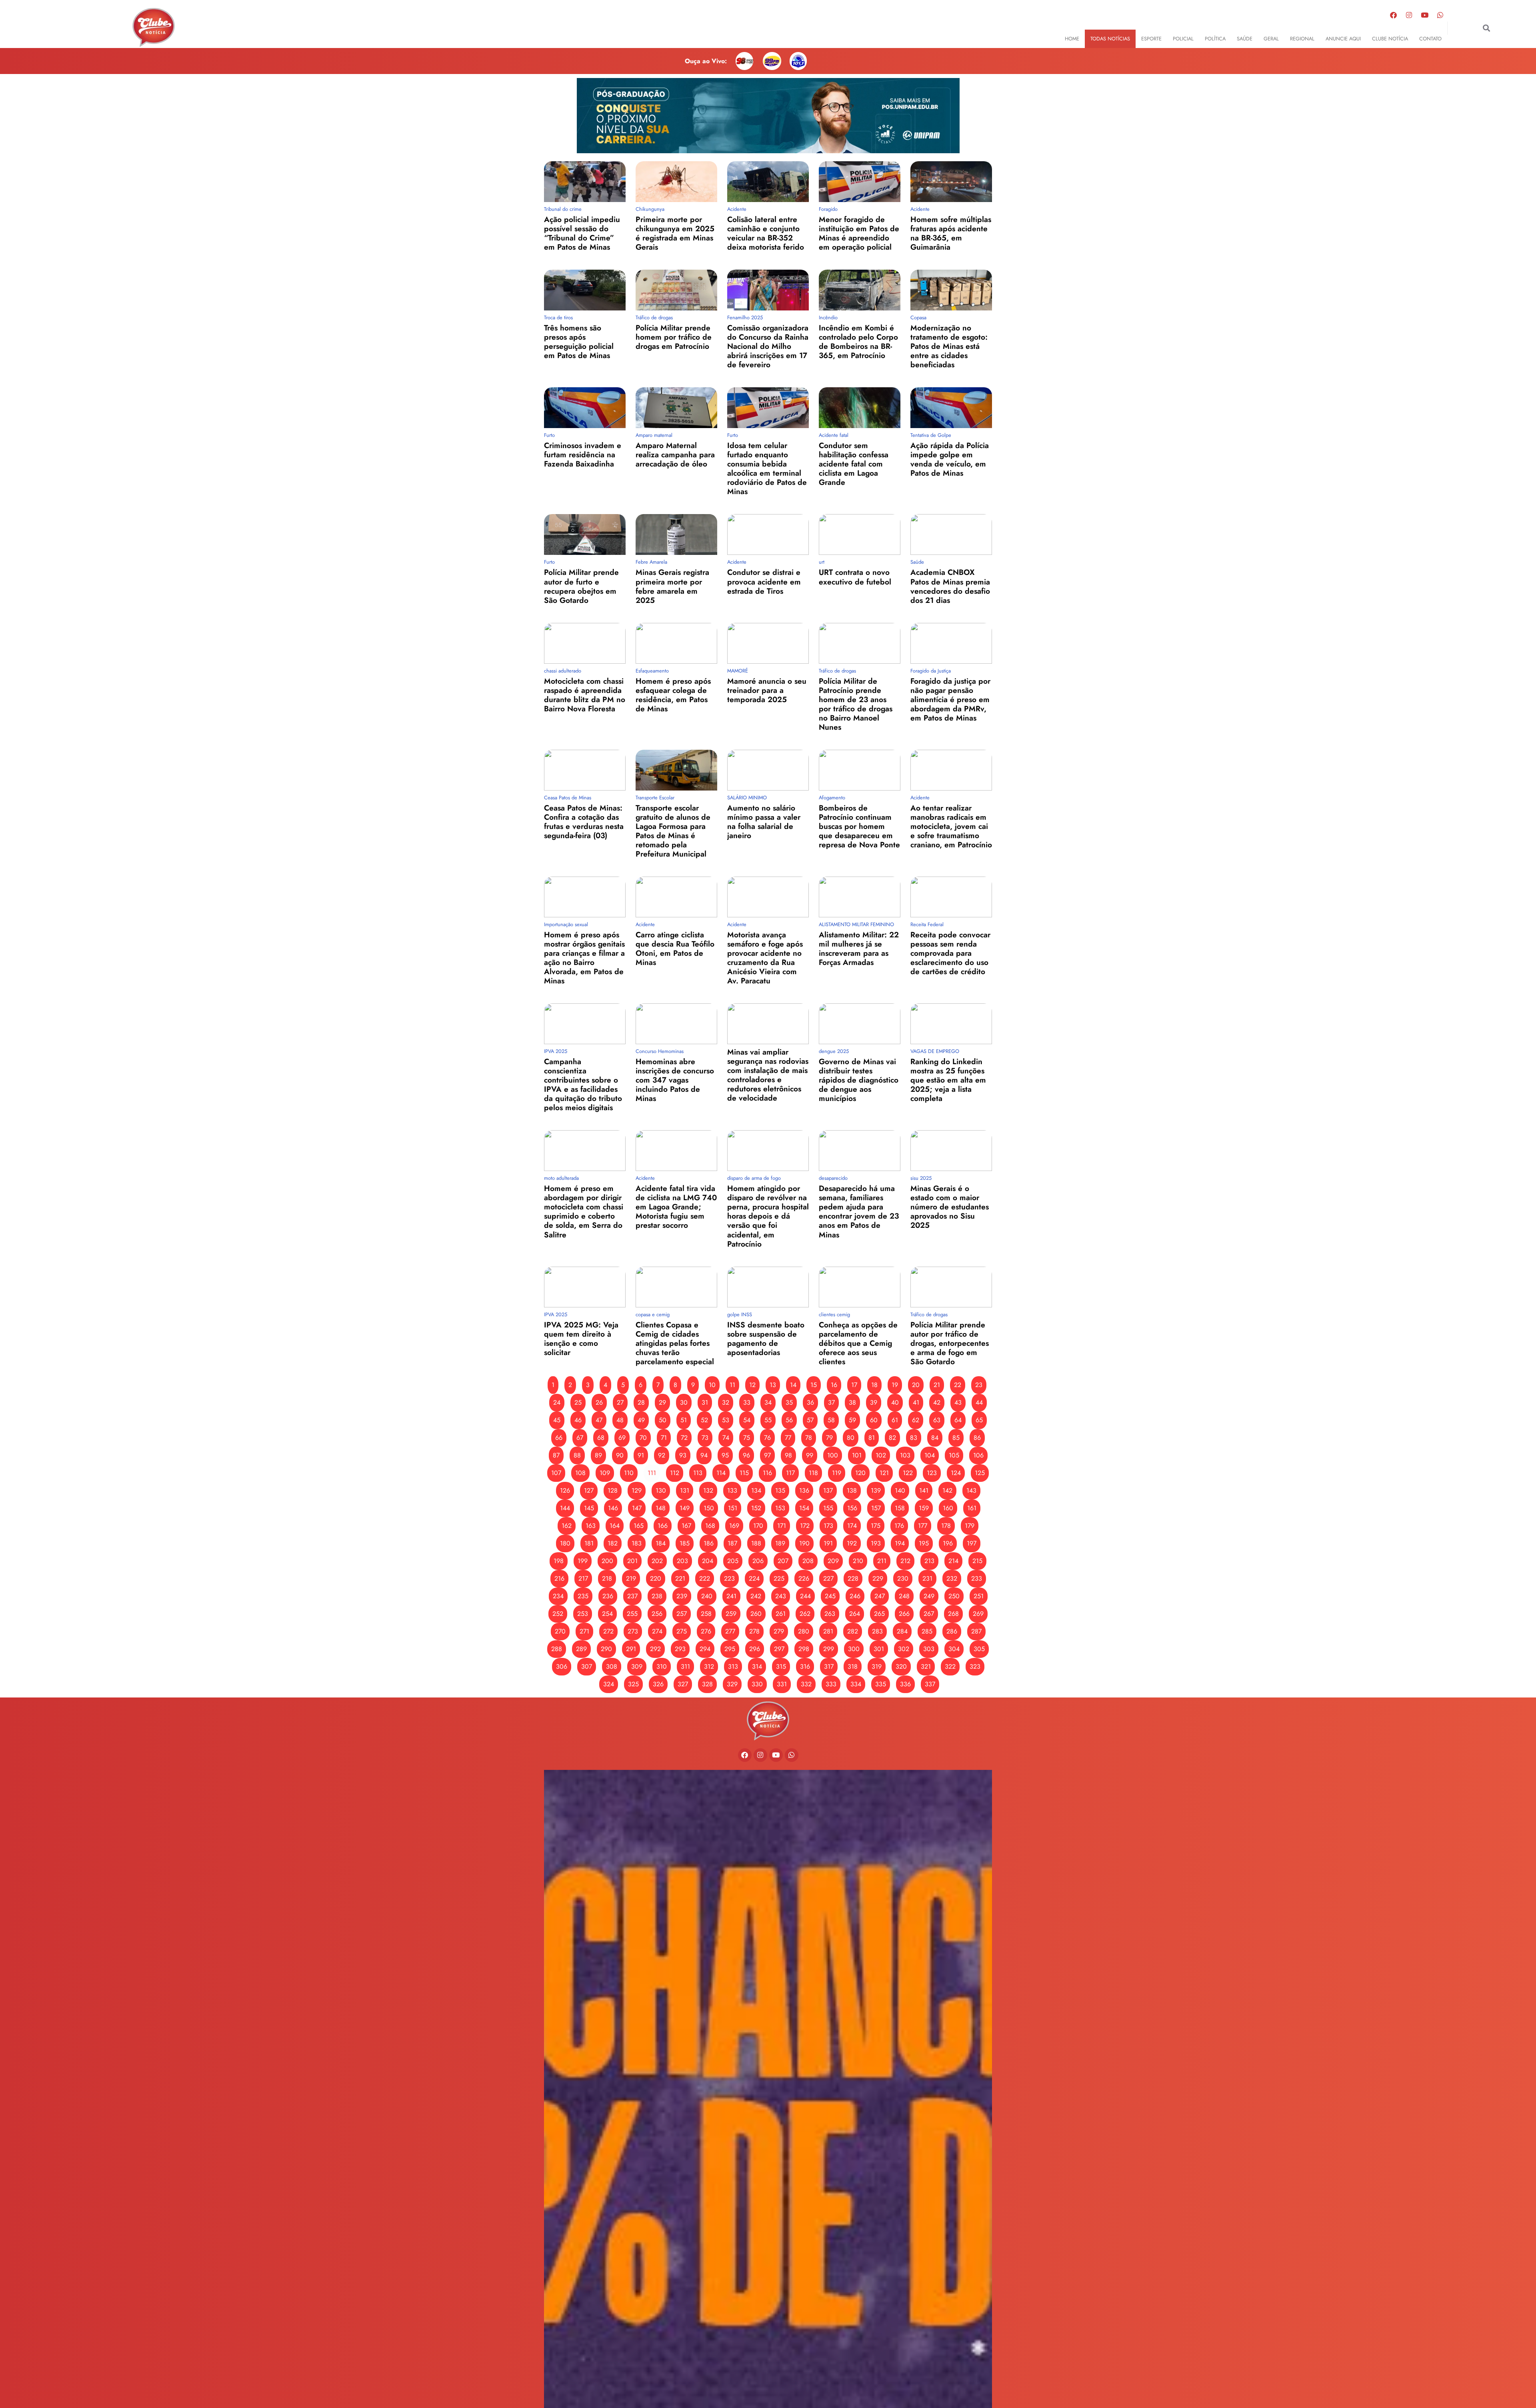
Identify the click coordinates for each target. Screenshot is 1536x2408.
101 (857, 1455)
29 (662, 1402)
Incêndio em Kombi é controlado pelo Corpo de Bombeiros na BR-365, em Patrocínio (858, 341)
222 (705, 1578)
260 (756, 1614)
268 (953, 1614)
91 (641, 1455)
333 (831, 1684)
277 (730, 1631)
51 (684, 1420)
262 (805, 1614)
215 (977, 1561)
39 (874, 1402)
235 (583, 1596)
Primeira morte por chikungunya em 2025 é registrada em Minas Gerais (675, 233)
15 (814, 1385)
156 (852, 1508)
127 (589, 1490)
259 (731, 1614)
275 (682, 1631)
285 (927, 1631)
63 (937, 1420)
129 (637, 1490)
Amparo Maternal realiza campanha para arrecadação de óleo (675, 454)
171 (782, 1526)
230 (903, 1578)
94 (704, 1455)
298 (804, 1649)
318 (853, 1666)
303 (929, 1649)
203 (682, 1561)
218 (607, 1578)
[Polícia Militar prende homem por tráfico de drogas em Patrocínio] (676, 290)
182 (613, 1543)
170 (758, 1526)
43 (958, 1402)
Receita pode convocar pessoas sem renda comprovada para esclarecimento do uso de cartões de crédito (950, 953)
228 (853, 1578)
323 (975, 1666)
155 (828, 1508)
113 (698, 1473)
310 (662, 1666)
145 (589, 1508)
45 (557, 1420)
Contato (1430, 39)
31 (705, 1402)
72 (684, 1438)
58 (831, 1420)
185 (685, 1543)
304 (954, 1649)
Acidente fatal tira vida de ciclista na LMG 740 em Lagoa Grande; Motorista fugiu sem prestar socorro (676, 1207)
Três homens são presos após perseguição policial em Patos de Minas (579, 341)
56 (789, 1420)
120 (860, 1473)
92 (662, 1455)
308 (612, 1666)
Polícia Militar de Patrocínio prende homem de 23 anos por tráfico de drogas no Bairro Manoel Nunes (856, 704)
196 (948, 1543)
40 (895, 1402)
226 (804, 1578)
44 (979, 1402)
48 (620, 1420)
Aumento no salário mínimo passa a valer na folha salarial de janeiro (764, 822)
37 (831, 1402)
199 (583, 1561)
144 (565, 1508)
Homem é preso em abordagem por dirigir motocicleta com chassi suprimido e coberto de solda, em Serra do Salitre (584, 1211)
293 (680, 1649)
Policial (1183, 39)
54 (747, 1420)
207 (783, 1561)
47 (599, 1420)
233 (977, 1578)
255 (632, 1614)
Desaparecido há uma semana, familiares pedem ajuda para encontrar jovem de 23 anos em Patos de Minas (859, 1211)
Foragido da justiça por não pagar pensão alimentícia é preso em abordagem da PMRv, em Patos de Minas (950, 699)
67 (580, 1438)
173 (828, 1526)
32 (726, 1402)
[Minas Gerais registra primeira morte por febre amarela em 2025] (676, 534)
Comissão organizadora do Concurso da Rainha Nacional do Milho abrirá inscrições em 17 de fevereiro (768, 346)
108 (580, 1473)
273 (633, 1631)
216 (559, 1578)
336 (905, 1684)
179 (970, 1526)
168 (710, 1526)
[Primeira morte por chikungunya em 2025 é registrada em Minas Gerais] (676, 182)
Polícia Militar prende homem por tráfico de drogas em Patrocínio (674, 337)
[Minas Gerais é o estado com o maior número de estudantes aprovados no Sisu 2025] (951, 1151)
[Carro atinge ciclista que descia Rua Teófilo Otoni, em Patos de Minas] (676, 897)
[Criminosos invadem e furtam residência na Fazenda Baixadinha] (585, 408)
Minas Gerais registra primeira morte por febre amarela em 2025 (672, 586)
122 (908, 1473)
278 (754, 1631)
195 (924, 1543)
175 (876, 1526)
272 (608, 1631)
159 (924, 1508)
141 (924, 1490)
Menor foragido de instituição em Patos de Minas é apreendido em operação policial (859, 233)
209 (833, 1561)
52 (704, 1420)
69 (622, 1438)
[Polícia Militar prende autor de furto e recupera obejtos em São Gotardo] (585, 534)
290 (606, 1649)
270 (560, 1631)
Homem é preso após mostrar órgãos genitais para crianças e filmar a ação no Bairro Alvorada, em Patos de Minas (584, 958)
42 (937, 1402)
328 (707, 1684)
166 (663, 1526)
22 (958, 1385)
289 (581, 1649)
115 (744, 1473)
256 (657, 1614)
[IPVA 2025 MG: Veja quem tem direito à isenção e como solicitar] (585, 1287)
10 (712, 1385)
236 (608, 1596)
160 (948, 1508)
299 (829, 1649)
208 (808, 1561)
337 (930, 1684)
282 (853, 1631)
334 (856, 1684)
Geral (1271, 39)
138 (852, 1490)
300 (854, 1649)
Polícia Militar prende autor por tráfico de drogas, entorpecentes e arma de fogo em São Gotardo (950, 1343)
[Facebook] (1394, 15)
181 (589, 1543)
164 (615, 1526)
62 (916, 1420)
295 (730, 1649)
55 (768, 1420)
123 (932, 1473)
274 (657, 1631)
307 (587, 1666)
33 (747, 1402)
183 (637, 1543)
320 (901, 1666)
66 (559, 1438)
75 (747, 1438)
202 (657, 1561)
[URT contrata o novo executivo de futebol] (860, 534)
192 (852, 1543)
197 (972, 1543)
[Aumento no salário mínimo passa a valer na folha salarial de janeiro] (768, 770)
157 (876, 1508)
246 (855, 1596)
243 (781, 1596)
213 (929, 1561)
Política (1215, 39)
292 (655, 1649)
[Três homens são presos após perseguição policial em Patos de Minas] (585, 290)
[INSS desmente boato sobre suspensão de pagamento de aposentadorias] (768, 1287)
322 (950, 1666)
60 (874, 1420)
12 (752, 1385)
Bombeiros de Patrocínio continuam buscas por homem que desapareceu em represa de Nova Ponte (859, 826)
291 (631, 1649)
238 (657, 1596)
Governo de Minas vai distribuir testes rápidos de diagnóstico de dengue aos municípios (859, 1080)
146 (613, 1508)
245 (830, 1596)
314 (757, 1666)
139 (876, 1490)
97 (767, 1455)
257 (682, 1614)
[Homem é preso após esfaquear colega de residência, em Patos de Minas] (676, 643)
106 (978, 1455)
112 (675, 1473)
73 (705, 1438)
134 (756, 1490)
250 (954, 1596)
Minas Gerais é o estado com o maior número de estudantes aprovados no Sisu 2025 (950, 1207)
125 (980, 1473)
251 (979, 1596)
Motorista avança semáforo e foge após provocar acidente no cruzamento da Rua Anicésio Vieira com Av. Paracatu (765, 958)
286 (952, 1631)
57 (810, 1420)
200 (607, 1561)
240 (707, 1596)
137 (828, 1490)
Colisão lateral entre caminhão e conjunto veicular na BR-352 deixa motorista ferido (766, 233)
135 (780, 1490)
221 (680, 1578)
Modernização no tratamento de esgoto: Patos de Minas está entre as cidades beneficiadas (949, 346)
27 (620, 1402)
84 (935, 1438)
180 (565, 1543)
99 (810, 1455)
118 (813, 1473)
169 (734, 1526)
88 (577, 1455)
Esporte (1151, 39)
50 (663, 1420)
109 (605, 1473)
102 (881, 1455)
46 (578, 1420)
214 (953, 1561)
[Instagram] (1409, 15)
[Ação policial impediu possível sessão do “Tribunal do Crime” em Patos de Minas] (585, 182)
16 (834, 1385)
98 (788, 1455)
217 (583, 1578)
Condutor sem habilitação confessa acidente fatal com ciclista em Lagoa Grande (854, 464)
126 (565, 1490)
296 (755, 1649)
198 (559, 1561)
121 (884, 1473)
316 (805, 1666)
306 (562, 1666)
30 (684, 1402)
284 (902, 1631)
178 (946, 1526)
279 (779, 1631)
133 (732, 1490)
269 (978, 1614)
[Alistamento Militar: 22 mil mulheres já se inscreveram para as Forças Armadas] (860, 897)
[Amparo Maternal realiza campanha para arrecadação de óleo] (676, 408)
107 (556, 1473)
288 (557, 1649)
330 (757, 1684)
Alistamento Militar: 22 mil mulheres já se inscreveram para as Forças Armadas (859, 948)
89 (598, 1455)
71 (664, 1438)
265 (879, 1614)
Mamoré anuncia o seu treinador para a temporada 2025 (767, 690)
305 (979, 1649)
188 (756, 1543)
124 (956, 1473)
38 (852, 1402)
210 (858, 1561)
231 (927, 1578)
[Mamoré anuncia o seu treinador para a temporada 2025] (768, 643)
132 (708, 1490)
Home (1072, 39)
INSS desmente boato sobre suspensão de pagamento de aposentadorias (766, 1338)
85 (956, 1438)
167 (686, 1526)
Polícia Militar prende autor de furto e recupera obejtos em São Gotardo (581, 586)
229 (878, 1578)
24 (557, 1402)
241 (731, 1596)
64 (958, 1420)
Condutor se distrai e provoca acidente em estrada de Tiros (764, 581)
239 (682, 1596)
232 (952, 1578)
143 (971, 1490)
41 (916, 1402)
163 (591, 1526)
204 (708, 1561)
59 (852, 1420)
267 (929, 1614)
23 (979, 1385)
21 (937, 1385)
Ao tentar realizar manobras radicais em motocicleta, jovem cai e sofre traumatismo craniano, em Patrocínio (951, 826)
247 (880, 1596)
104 (930, 1455)
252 (558, 1614)
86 (977, 1438)
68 (601, 1438)
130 (661, 1490)
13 (773, 1385)
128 (613, 1490)
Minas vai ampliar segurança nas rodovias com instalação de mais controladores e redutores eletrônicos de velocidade (768, 1075)
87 (556, 1455)
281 (828, 1631)
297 (779, 1649)
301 (879, 1649)
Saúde (1245, 39)
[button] (1487, 28)
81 (872, 1438)
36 (810, 1402)
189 (780, 1543)
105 (954, 1455)
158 (900, 1508)
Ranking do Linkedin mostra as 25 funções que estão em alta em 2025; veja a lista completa (948, 1080)
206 (758, 1561)
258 (706, 1614)
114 (721, 1473)
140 (900, 1490)
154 (804, 1508)
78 (809, 1438)
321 (926, 1666)
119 (837, 1473)
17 (854, 1385)
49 (641, 1420)
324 (609, 1684)
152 (756, 1508)
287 (976, 1631)
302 (904, 1649)
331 (782, 1684)
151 (733, 1508)
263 (830, 1614)
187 (732, 1543)
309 (637, 1666)
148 (661, 1508)
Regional (1302, 39)
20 (916, 1385)
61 (895, 1420)
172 (805, 1526)
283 (877, 1631)
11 (732, 1385)
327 (683, 1684)
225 (779, 1578)
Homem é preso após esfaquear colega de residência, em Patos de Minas (673, 695)
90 (620, 1455)
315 (781, 1666)
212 (905, 1561)
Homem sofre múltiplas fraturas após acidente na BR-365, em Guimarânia (951, 233)
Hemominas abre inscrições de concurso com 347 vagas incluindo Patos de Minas (675, 1080)
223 (729, 1578)
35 (789, 1402)
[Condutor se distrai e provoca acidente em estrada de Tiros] (768, 534)
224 (754, 1578)
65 (979, 1420)
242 (756, 1596)
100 (833, 1455)
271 (584, 1631)
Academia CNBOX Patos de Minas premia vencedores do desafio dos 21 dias (950, 586)
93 (683, 1455)
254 (607, 1614)
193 (876, 1543)
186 (709, 1543)
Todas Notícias (1110, 39)
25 (578, 1402)
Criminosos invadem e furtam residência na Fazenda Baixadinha (583, 454)
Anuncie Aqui (1343, 39)
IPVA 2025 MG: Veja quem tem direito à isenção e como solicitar (581, 1338)
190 (804, 1543)
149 (685, 1508)
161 (972, 1508)
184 (661, 1543)
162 (567, 1526)
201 (632, 1561)
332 (806, 1684)
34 (768, 1402)
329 (732, 1684)
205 (733, 1561)
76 (767, 1438)
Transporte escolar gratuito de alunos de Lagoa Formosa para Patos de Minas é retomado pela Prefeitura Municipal (673, 831)
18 (874, 1385)
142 (947, 1490)
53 (726, 1420)
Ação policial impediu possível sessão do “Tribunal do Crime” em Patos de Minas (582, 233)
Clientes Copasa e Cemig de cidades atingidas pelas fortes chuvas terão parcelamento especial (675, 1343)
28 (641, 1402)
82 (892, 1438)
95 (725, 1455)
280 (804, 1631)
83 (914, 1438)
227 (828, 1578)
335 (881, 1684)
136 (804, 1490)
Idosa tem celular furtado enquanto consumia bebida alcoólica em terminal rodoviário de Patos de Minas (767, 468)
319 (877, 1666)
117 (790, 1473)
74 (726, 1438)
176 (899, 1526)
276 (706, 1631)
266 (904, 1614)
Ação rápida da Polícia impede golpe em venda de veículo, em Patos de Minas (950, 459)
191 (828, 1543)
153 (780, 1508)
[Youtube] (1425, 15)
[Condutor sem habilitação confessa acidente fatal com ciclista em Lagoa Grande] (860, 408)
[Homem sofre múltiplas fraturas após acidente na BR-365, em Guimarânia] (951, 182)
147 (637, 1508)
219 (631, 1578)
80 (851, 1438)
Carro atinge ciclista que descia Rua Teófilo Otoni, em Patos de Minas (675, 948)
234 (558, 1596)
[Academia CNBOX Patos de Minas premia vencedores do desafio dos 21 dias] (951, 534)
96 (746, 1455)
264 (855, 1614)
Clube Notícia (1390, 39)
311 (685, 1666)
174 (852, 1526)
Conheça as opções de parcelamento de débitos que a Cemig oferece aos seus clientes (858, 1343)
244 (805, 1596)
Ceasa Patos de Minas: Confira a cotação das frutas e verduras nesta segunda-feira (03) (584, 822)
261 (781, 1614)
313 (733, 1666)
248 (904, 1596)
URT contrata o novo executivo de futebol (855, 577)
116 (767, 1473)
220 (656, 1578)
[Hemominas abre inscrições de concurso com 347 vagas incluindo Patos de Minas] (676, 1024)
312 (709, 1666)
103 (905, 1455)
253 (583, 1614)
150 (709, 1508)
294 (705, 1649)
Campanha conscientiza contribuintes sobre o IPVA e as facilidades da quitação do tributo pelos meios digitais (583, 1084)
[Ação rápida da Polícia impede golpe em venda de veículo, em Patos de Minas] (951, 408)
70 (643, 1438)
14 (793, 1385)
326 (658, 1684)
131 (685, 1490)
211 (882, 1561)
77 (788, 1438)
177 (923, 1526)
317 (829, 1666)
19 (895, 1385)
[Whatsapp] (1440, 15)
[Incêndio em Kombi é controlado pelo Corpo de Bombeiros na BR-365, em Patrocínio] (860, 290)
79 (829, 1438)
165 (639, 1526)
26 (599, 1402)
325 (633, 1684)
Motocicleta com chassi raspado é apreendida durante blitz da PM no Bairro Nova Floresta (585, 695)
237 (632, 1596)
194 (900, 1543)
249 (929, 1596)
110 (629, 1473)
